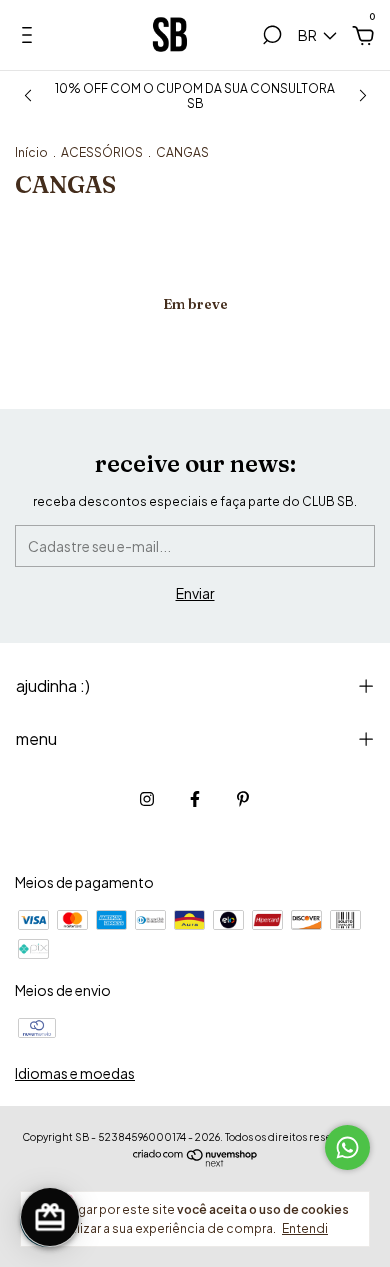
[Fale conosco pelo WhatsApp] (347, 1147)
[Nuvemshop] (195, 1161)
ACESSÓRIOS (102, 152)
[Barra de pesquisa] (272, 38)
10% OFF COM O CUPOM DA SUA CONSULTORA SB (195, 96)
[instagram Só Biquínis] (147, 799)
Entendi (305, 1228)
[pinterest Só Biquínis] (243, 799)
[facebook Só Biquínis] (195, 799)
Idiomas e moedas (75, 1073)
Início (31, 152)
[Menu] (30, 38)
